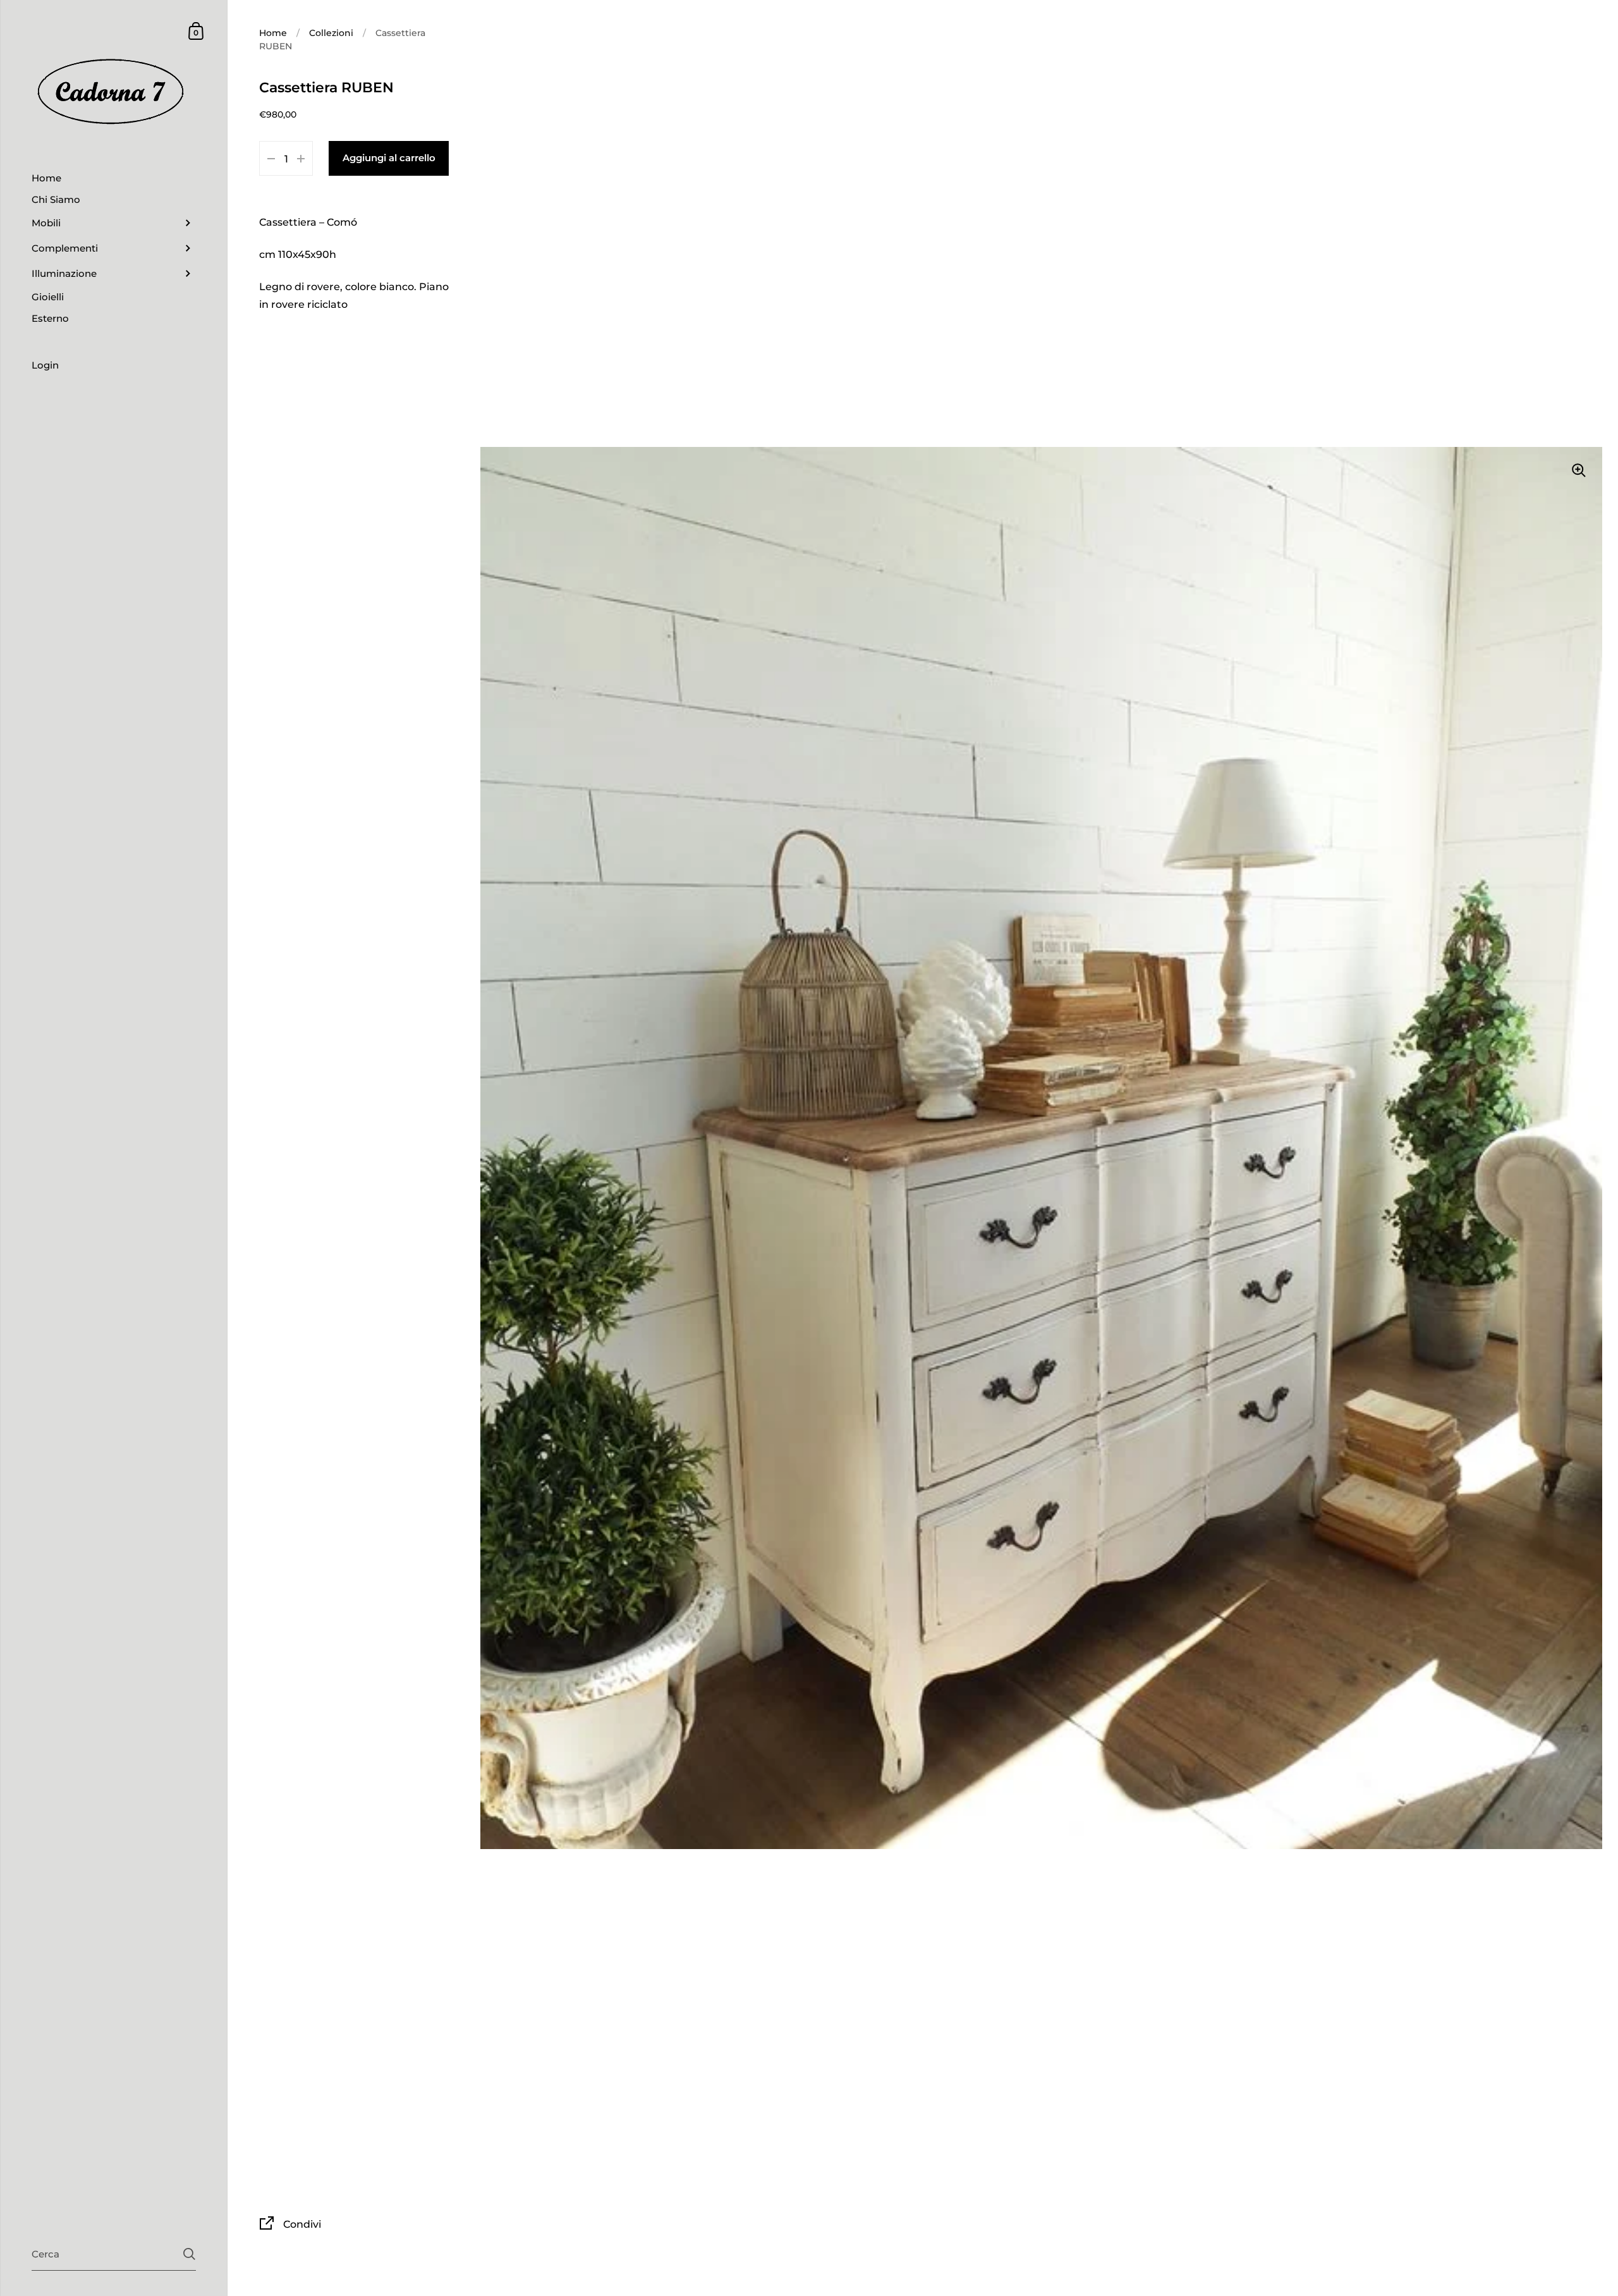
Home (273, 33)
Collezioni (331, 33)
